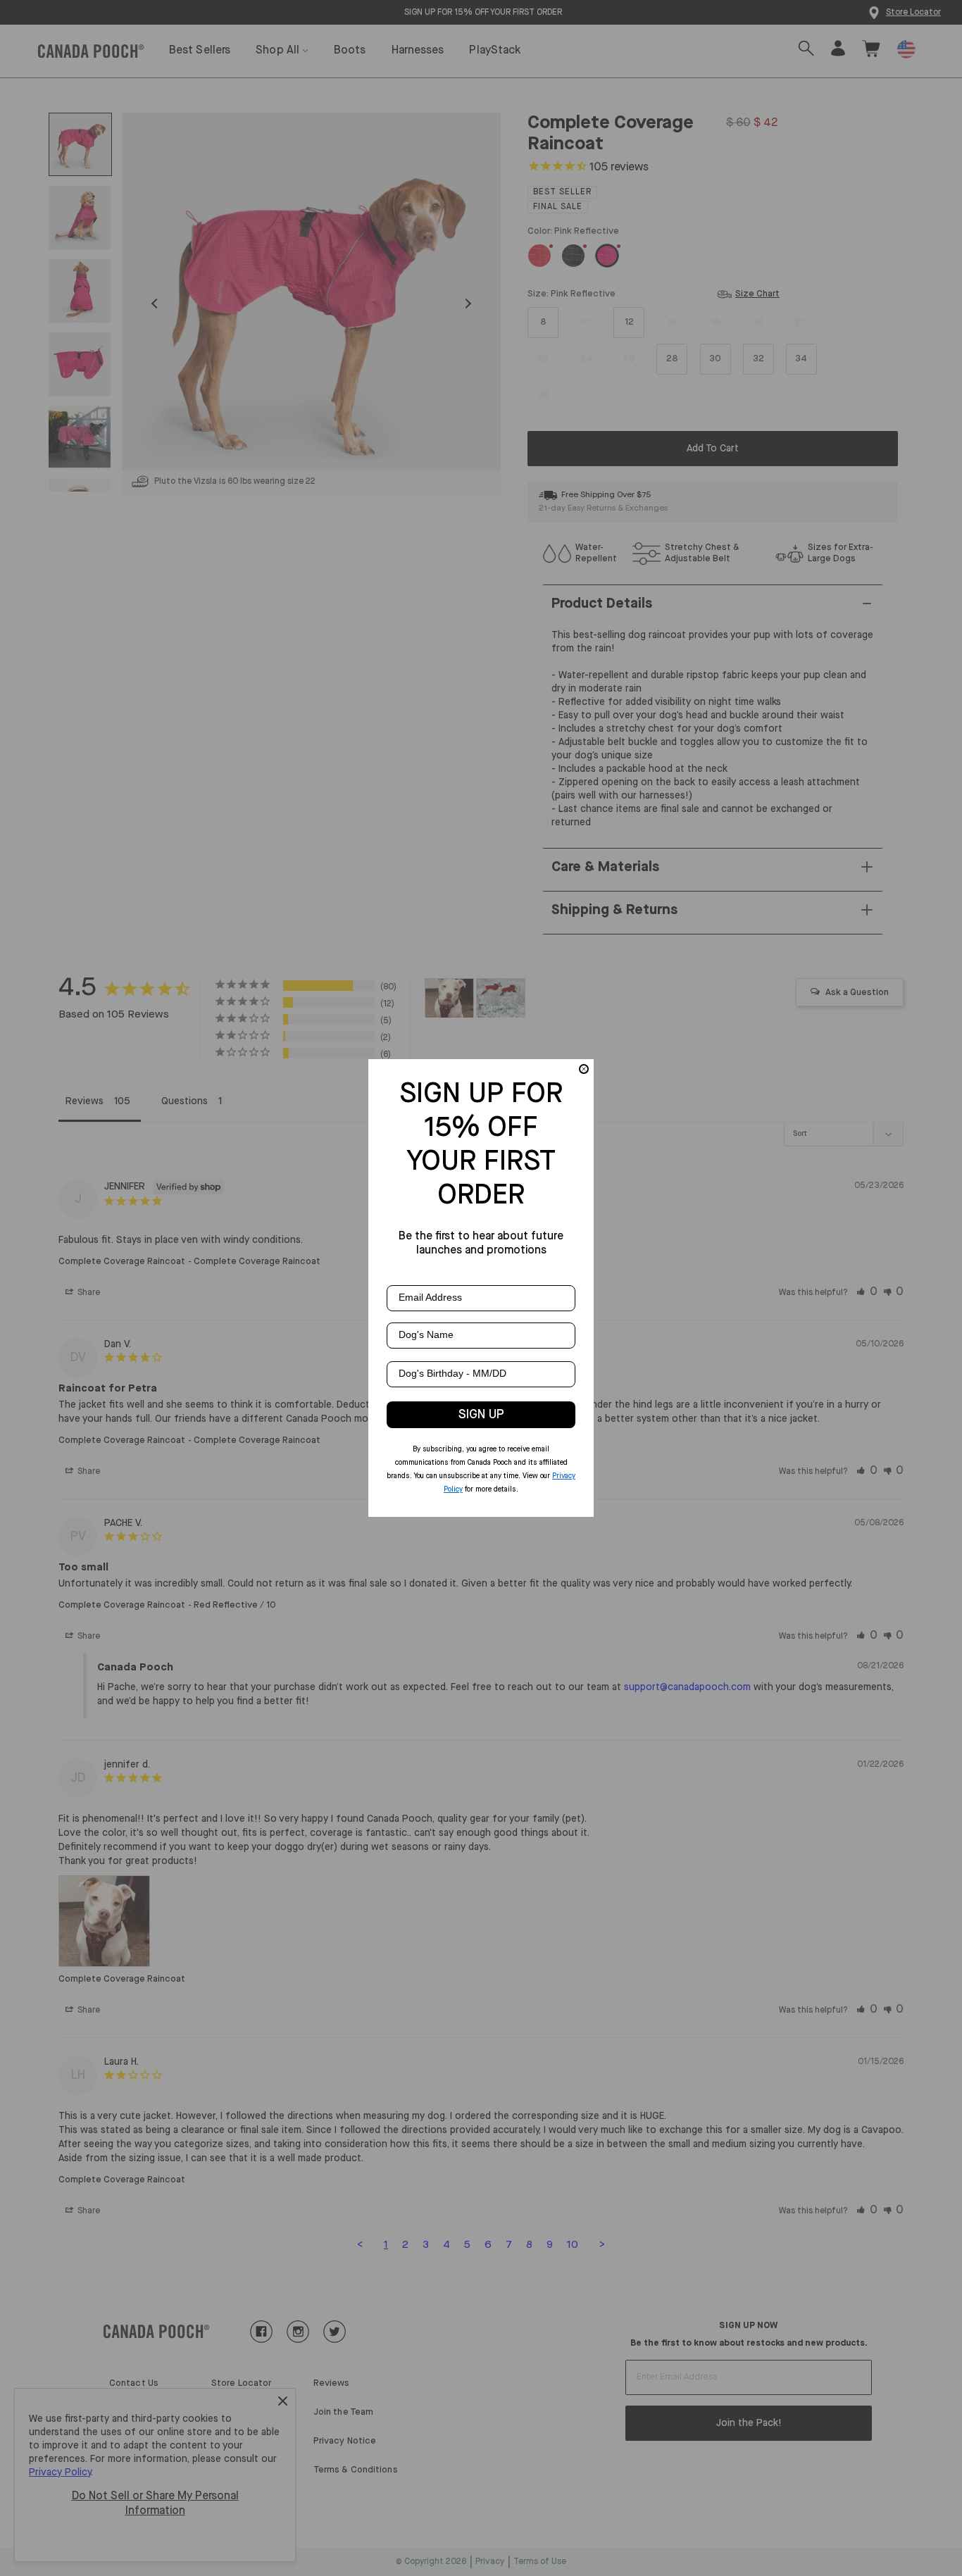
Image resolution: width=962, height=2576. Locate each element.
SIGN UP (481, 1415)
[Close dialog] (584, 1069)
